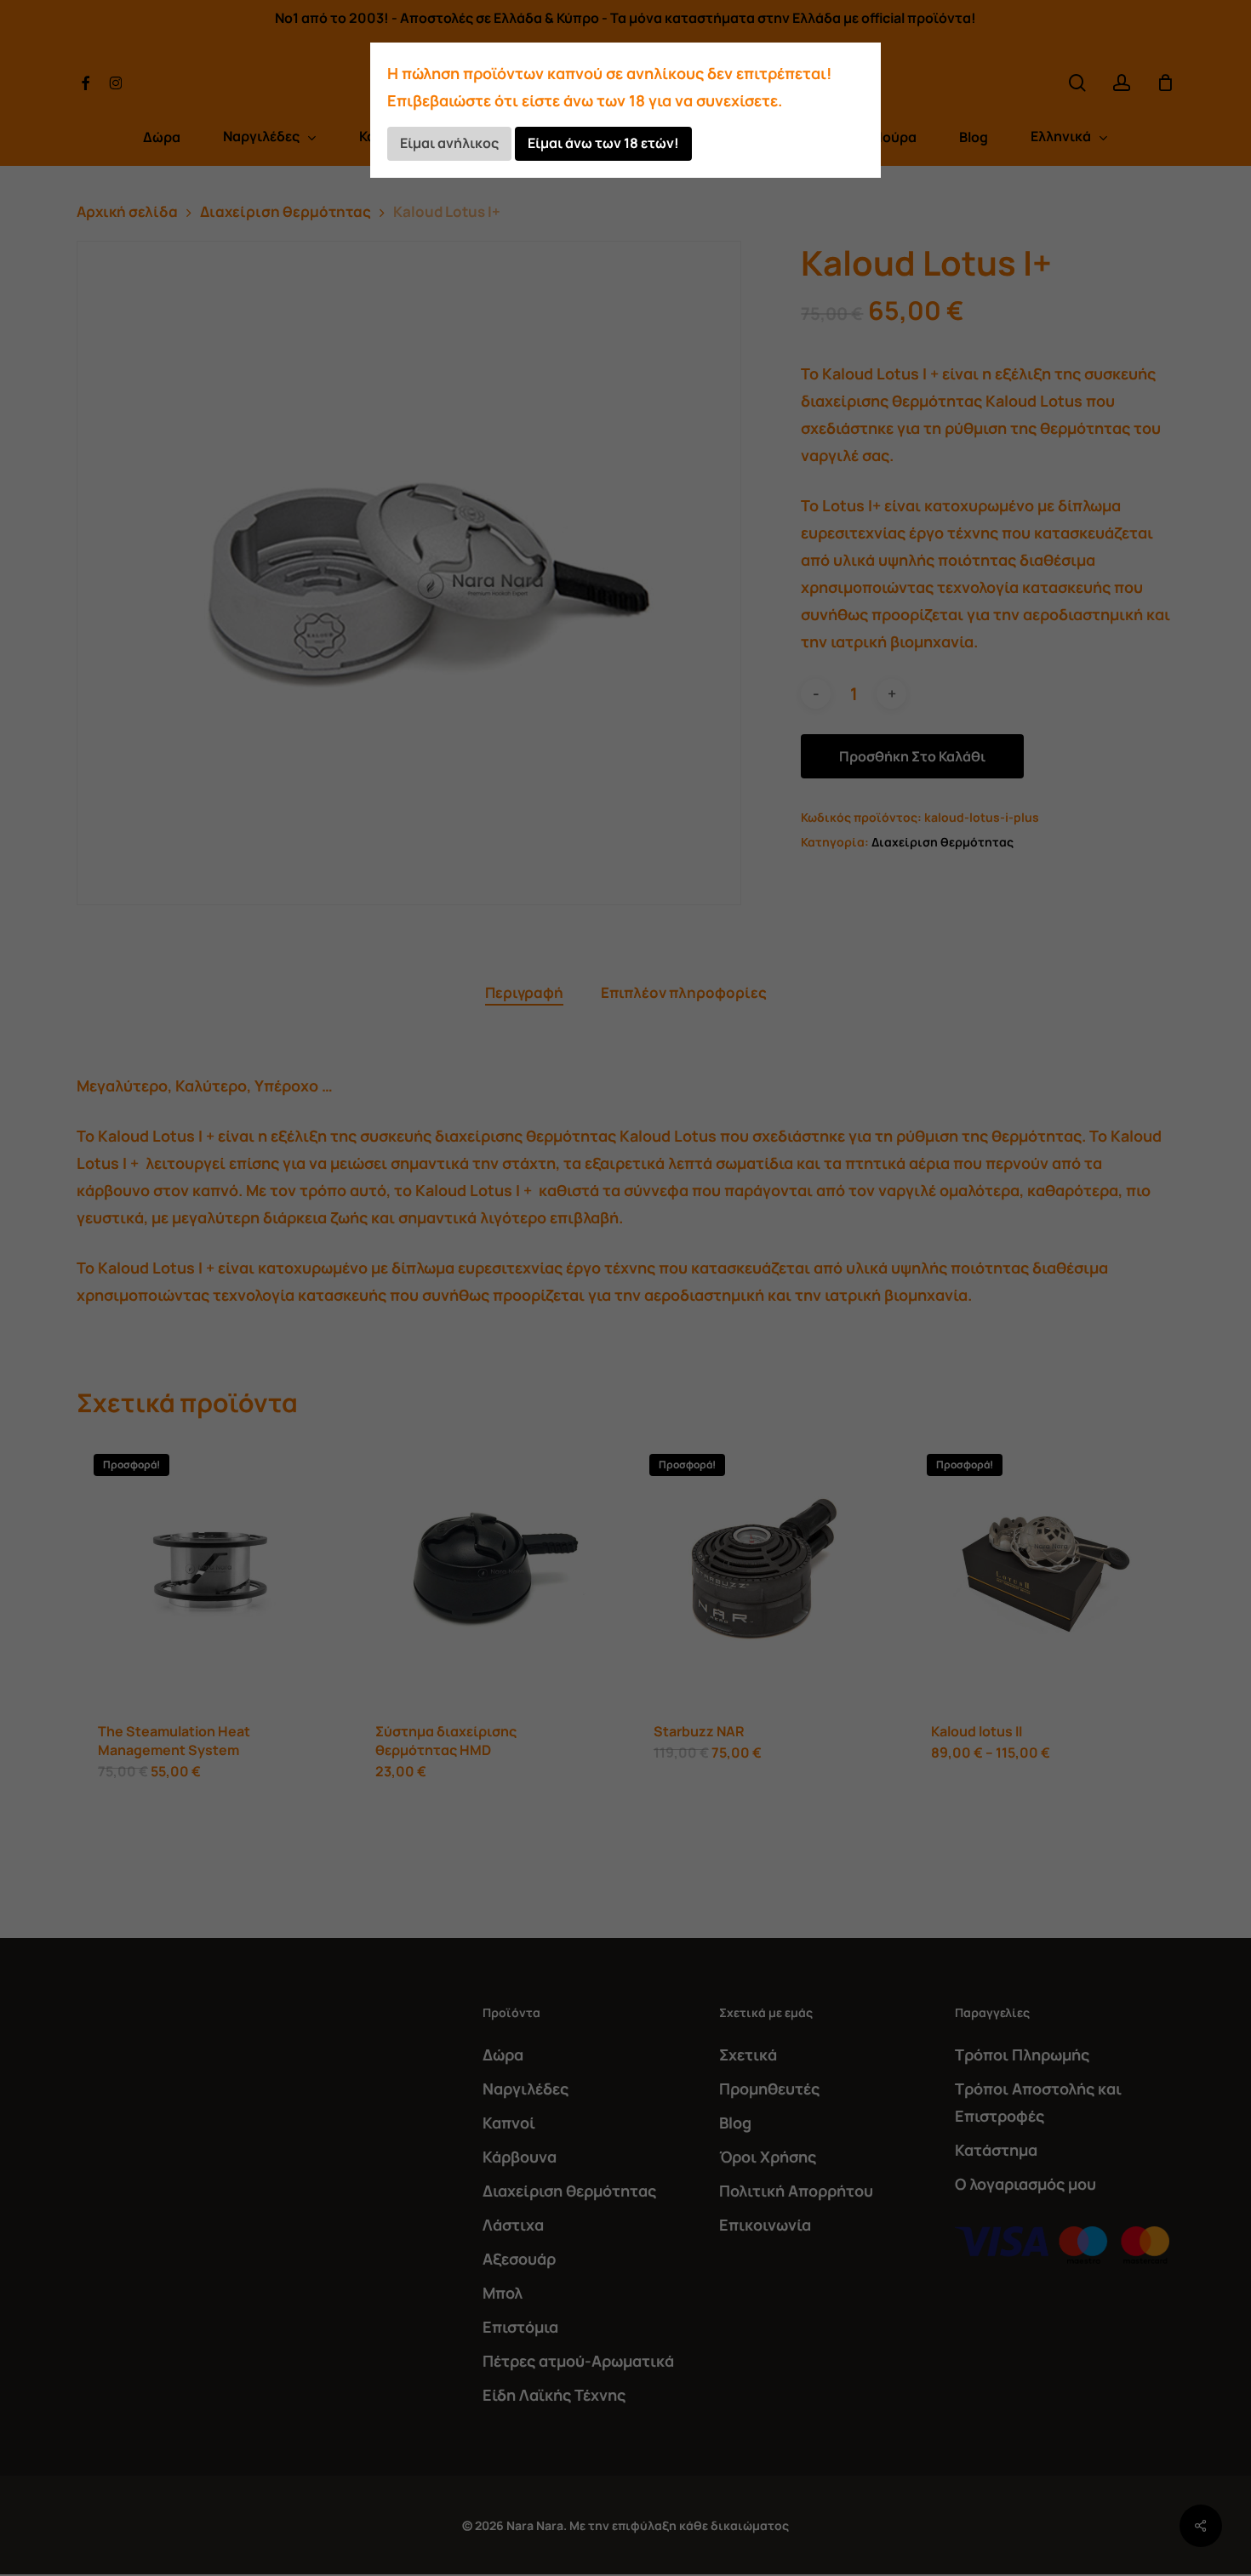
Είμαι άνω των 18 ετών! (603, 143)
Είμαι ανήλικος (449, 143)
